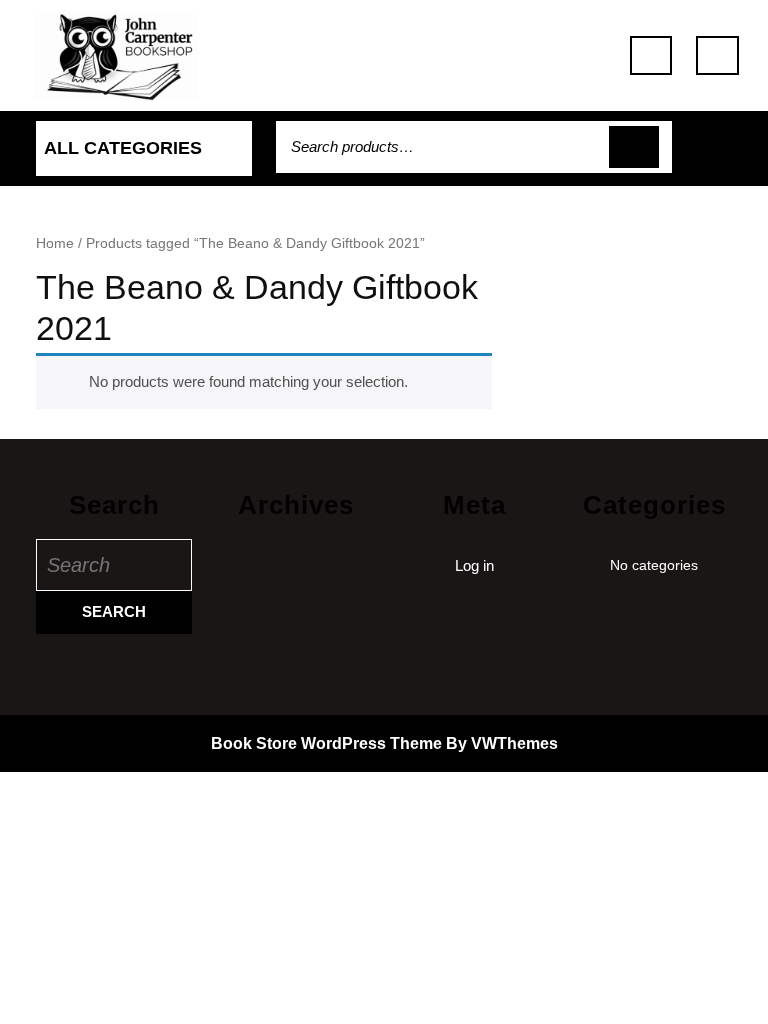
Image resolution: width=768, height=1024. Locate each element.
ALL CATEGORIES (123, 148)
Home (55, 243)
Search (634, 147)
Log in (474, 565)
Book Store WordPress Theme (326, 743)
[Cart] (727, 157)
